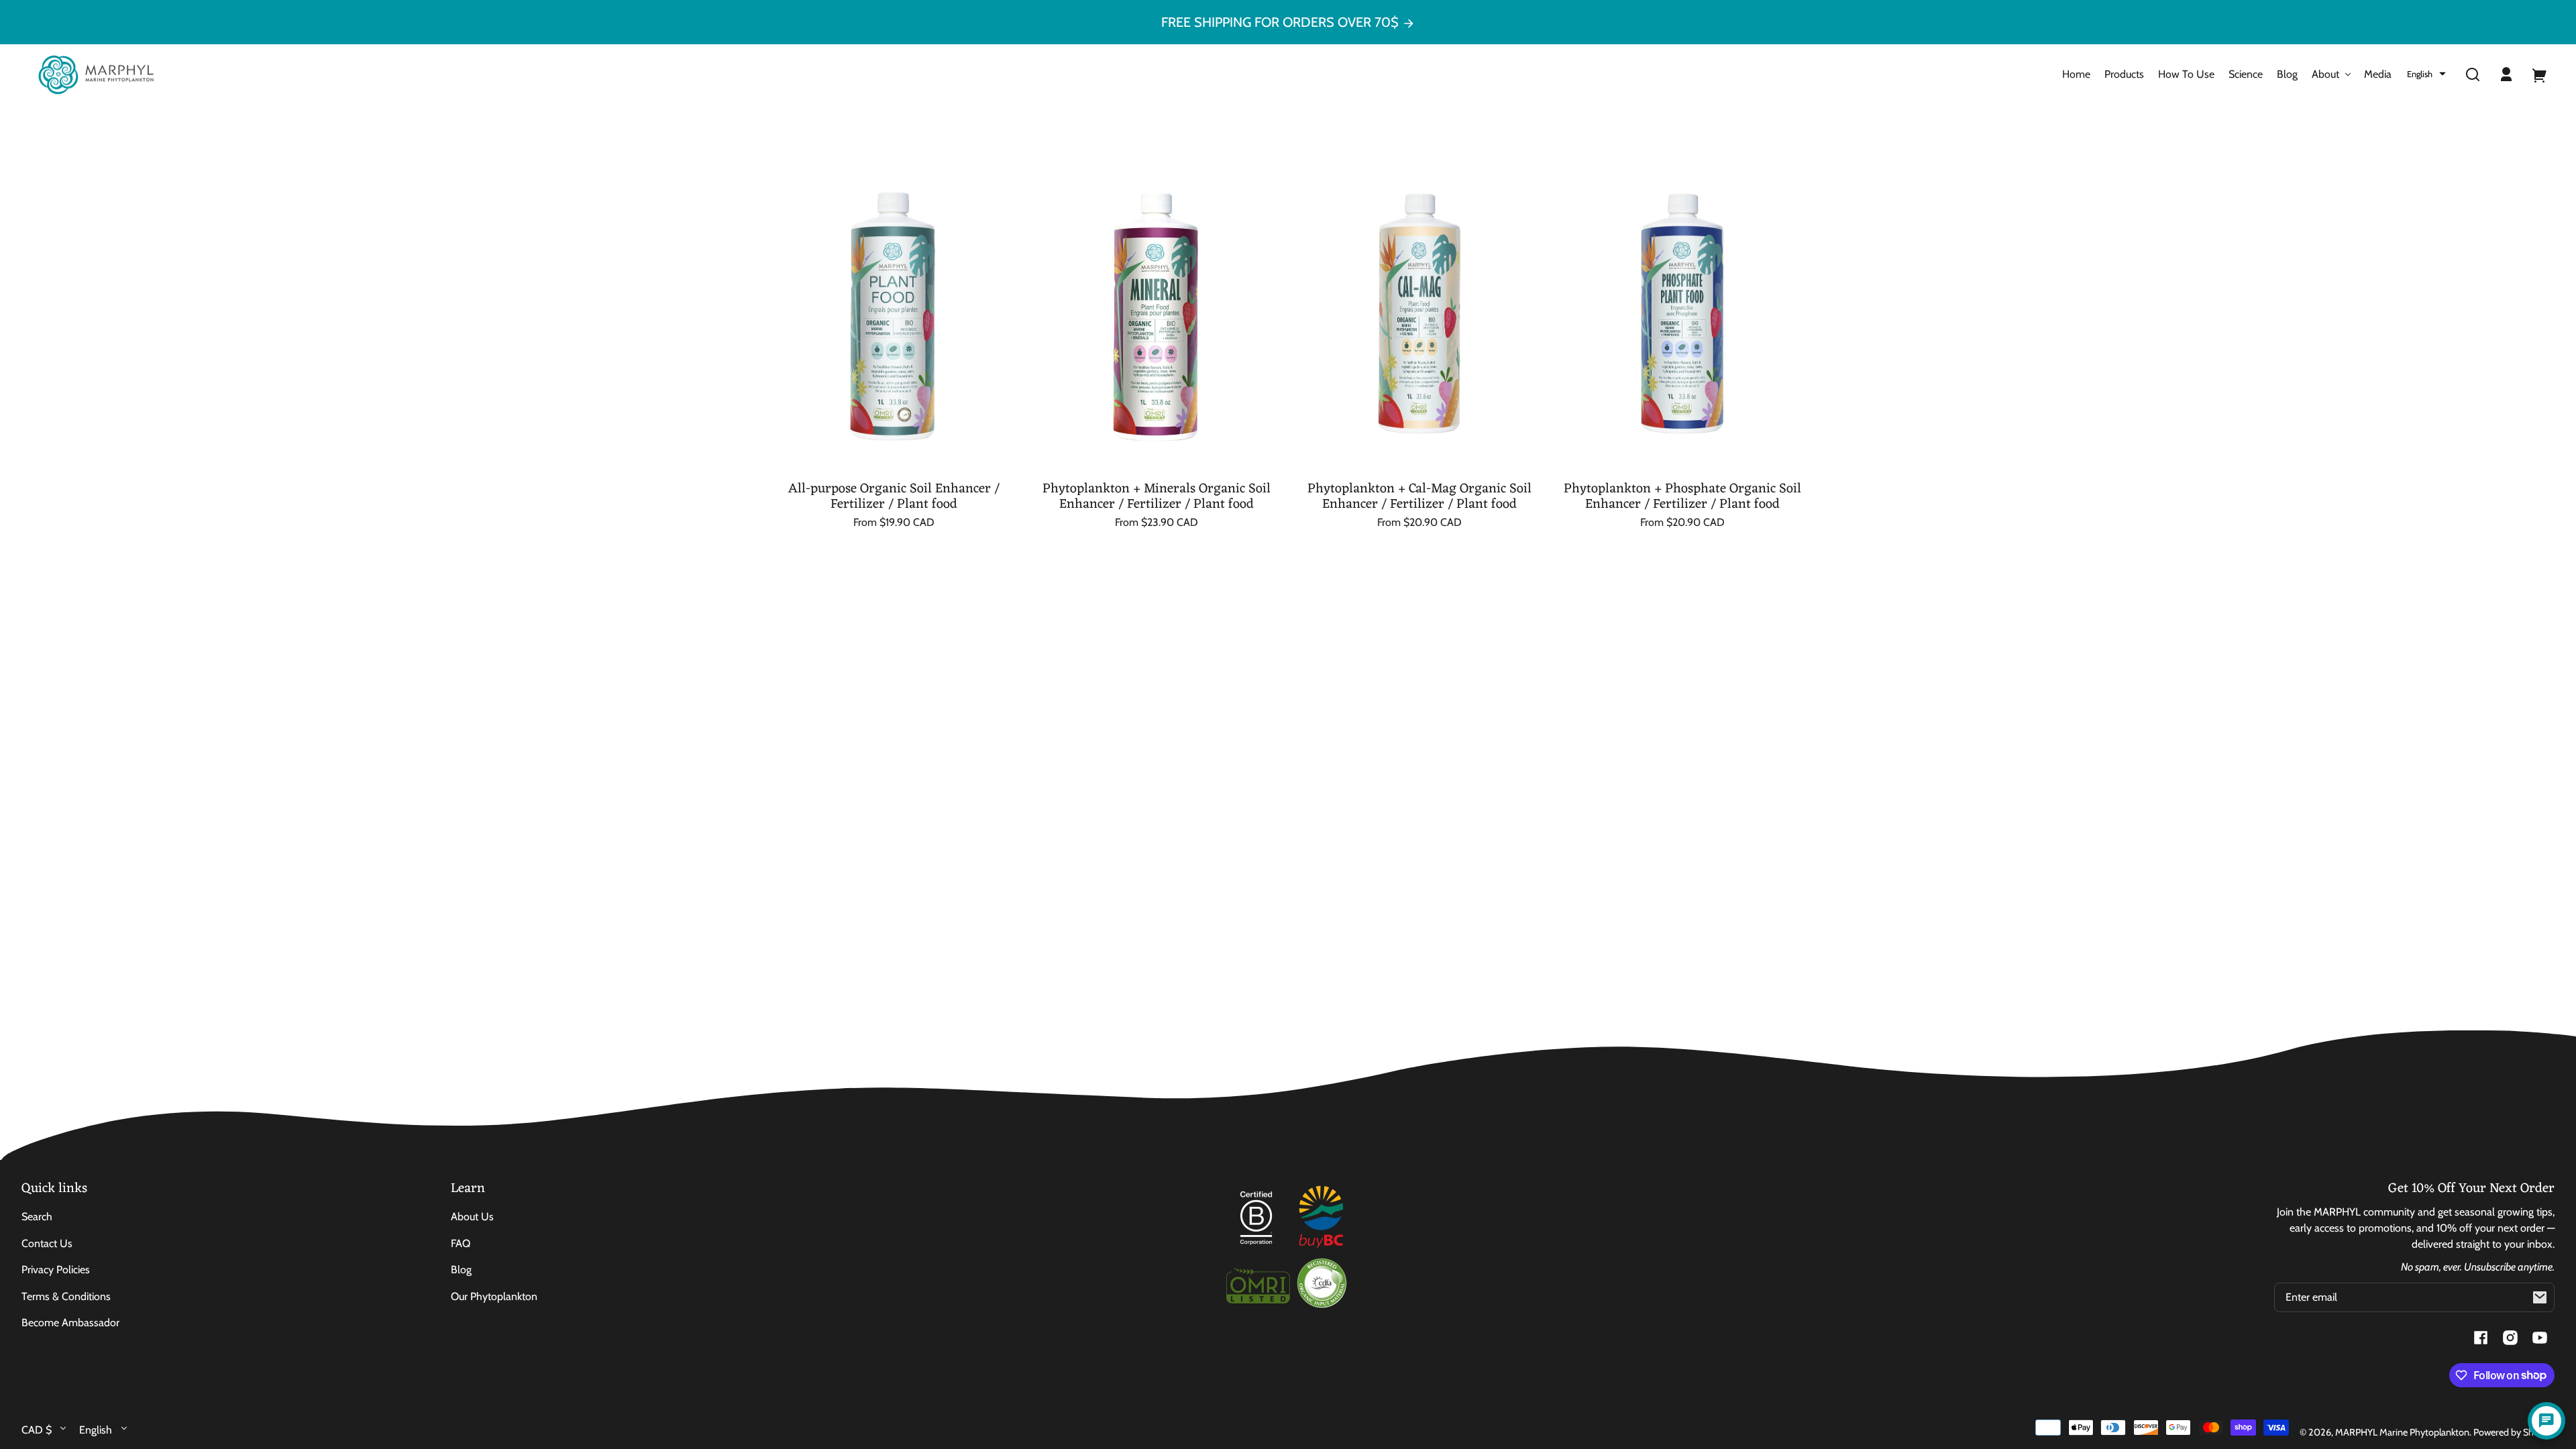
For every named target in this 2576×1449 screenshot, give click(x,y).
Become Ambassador (70, 1323)
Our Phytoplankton (494, 1296)
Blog (461, 1270)
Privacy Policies (56, 1270)
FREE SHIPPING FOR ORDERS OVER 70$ (1282, 22)
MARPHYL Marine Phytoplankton (2402, 1432)
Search (37, 1217)
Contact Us (47, 1243)
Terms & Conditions (66, 1296)
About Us (472, 1217)
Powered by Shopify (2514, 1432)
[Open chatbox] (2546, 1421)
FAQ (461, 1243)
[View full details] (894, 310)
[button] (2426, 74)
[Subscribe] (2540, 1297)
